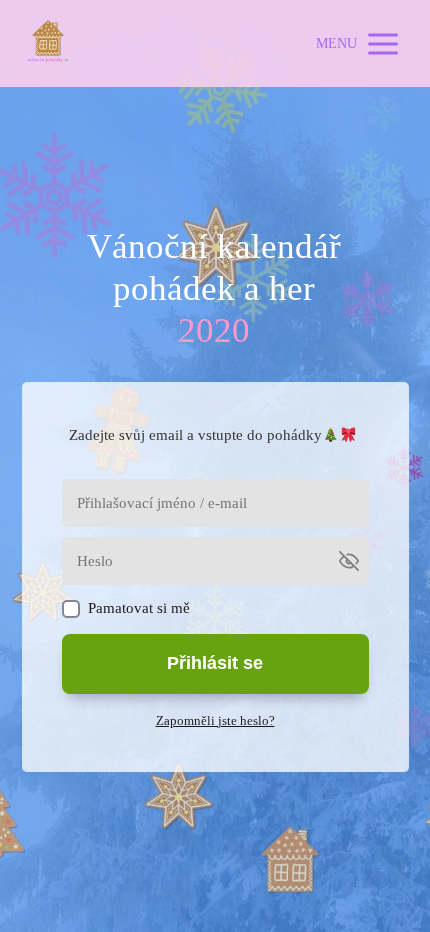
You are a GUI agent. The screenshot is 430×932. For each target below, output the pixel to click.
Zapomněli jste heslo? (215, 720)
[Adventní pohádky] (48, 43)
